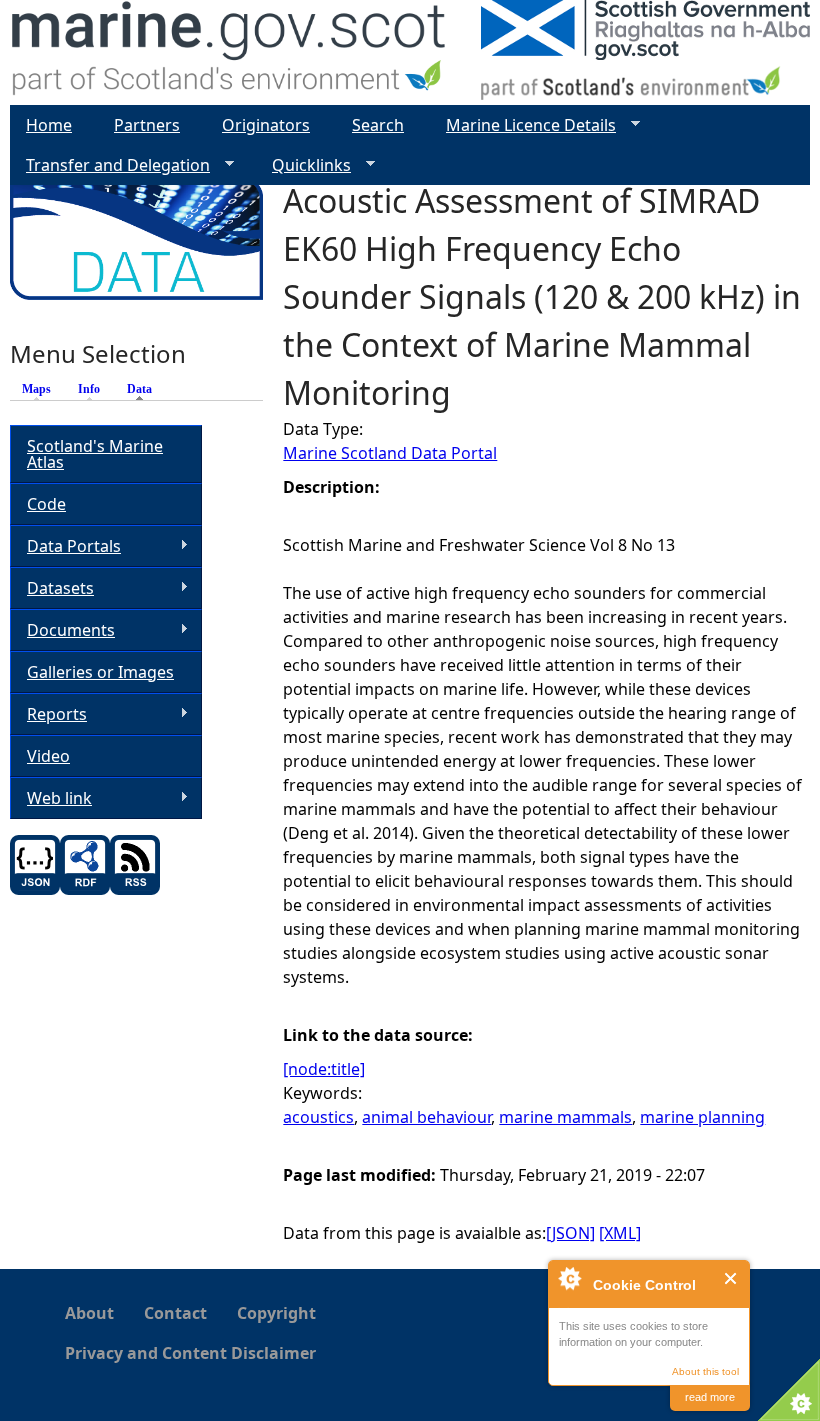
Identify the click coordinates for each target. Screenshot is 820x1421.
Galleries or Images (100, 672)
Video (48, 756)
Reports (48, 714)
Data (144, 389)
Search (378, 125)
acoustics (318, 1117)
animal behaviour (426, 1117)
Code (46, 504)
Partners (147, 125)
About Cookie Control (569, 1278)
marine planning (702, 1117)
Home (49, 125)
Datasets (52, 588)
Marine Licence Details (523, 125)
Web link (51, 798)
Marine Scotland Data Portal (390, 453)
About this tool (705, 1371)
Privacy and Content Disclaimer (190, 1353)
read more (710, 1397)
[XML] (620, 1233)
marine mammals (565, 1117)
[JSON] (570, 1233)
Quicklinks (303, 165)
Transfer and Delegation (110, 165)
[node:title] (324, 1069)
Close (731, 1278)
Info (89, 389)
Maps (36, 389)
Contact (175, 1313)
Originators (266, 125)
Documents (62, 630)
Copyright (276, 1313)
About (89, 1313)
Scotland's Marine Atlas (95, 454)
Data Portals (65, 546)
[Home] (229, 52)
